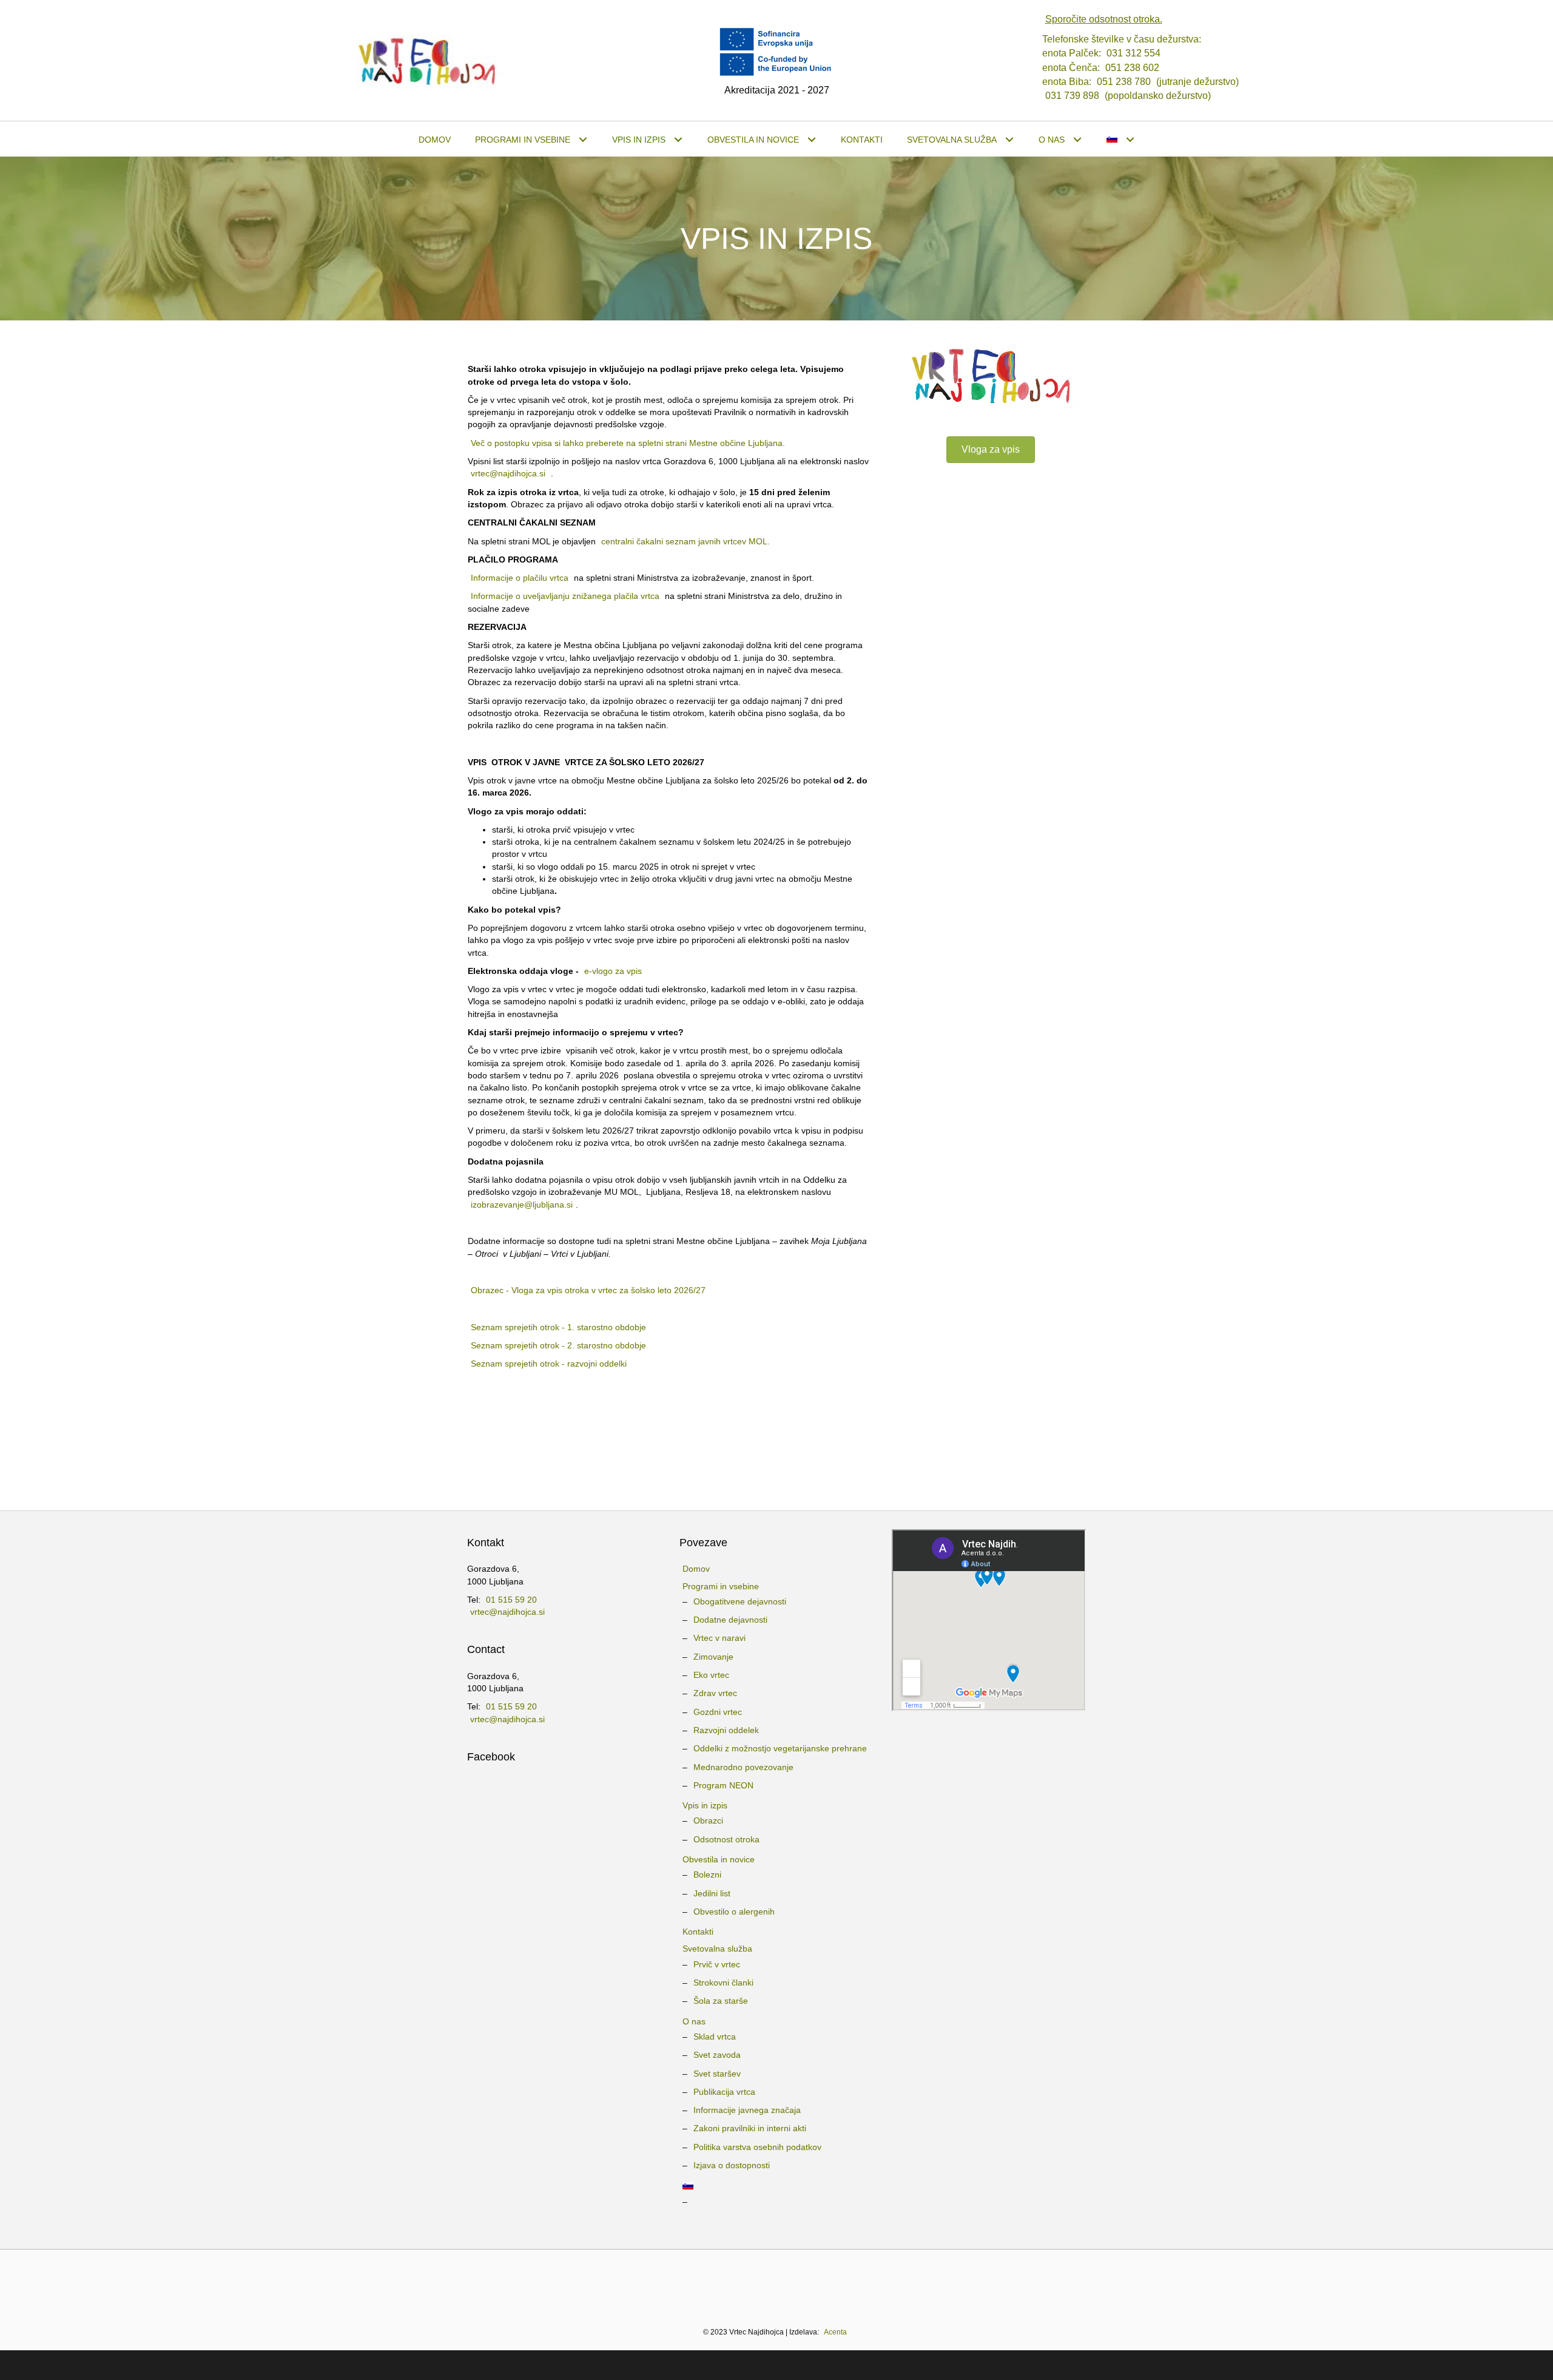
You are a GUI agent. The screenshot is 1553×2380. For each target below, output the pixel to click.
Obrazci (708, 1820)
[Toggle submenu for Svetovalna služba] (1010, 140)
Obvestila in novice (719, 1859)
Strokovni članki (723, 1983)
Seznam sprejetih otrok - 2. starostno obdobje (558, 1345)
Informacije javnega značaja (747, 2110)
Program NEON (723, 1785)
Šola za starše (721, 2001)
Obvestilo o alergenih (734, 1912)
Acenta (835, 2332)
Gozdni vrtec (718, 1712)
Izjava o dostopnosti (732, 2165)
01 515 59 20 (511, 1600)
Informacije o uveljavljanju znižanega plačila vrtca (565, 596)
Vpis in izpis (705, 1805)
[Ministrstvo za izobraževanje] (544, 2282)
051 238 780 (1124, 82)
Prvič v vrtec (717, 1964)
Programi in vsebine (721, 1586)
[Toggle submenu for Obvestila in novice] (812, 140)
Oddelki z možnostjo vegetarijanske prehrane (780, 1748)
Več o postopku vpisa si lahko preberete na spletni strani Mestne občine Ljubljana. (628, 443)
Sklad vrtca (715, 2037)
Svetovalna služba (717, 1949)
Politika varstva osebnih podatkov (757, 2147)
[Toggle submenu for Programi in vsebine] (583, 140)
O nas (694, 2021)
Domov (696, 1569)
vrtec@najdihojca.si (508, 473)
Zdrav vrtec (715, 1693)
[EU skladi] (1017, 2282)
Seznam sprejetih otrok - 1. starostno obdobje (558, 1327)
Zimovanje (713, 1657)
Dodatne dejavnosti (730, 1620)
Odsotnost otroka (726, 1839)
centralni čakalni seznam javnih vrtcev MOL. (686, 541)
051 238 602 (1132, 68)
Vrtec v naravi (719, 1638)
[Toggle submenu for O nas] (1078, 140)
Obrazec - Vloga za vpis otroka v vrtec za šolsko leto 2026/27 (588, 1290)
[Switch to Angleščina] (776, 2215)
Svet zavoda (717, 2055)
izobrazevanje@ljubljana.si (522, 1205)
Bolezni (707, 1875)
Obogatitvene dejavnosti (740, 1601)
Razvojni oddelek (726, 1730)
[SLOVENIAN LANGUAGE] (1121, 140)
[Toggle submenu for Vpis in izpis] (679, 140)
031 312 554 (1134, 53)
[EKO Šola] (727, 2282)
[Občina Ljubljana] (664, 2282)
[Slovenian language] (776, 2186)
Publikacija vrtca (724, 2092)
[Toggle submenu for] (1130, 140)
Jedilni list (712, 1893)
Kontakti (698, 1932)
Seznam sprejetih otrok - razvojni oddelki (549, 1364)
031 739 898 (1072, 96)
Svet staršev (717, 2074)
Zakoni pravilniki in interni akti (750, 2128)
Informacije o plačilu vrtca (520, 578)
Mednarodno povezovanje (743, 1767)
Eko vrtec (711, 1675)
